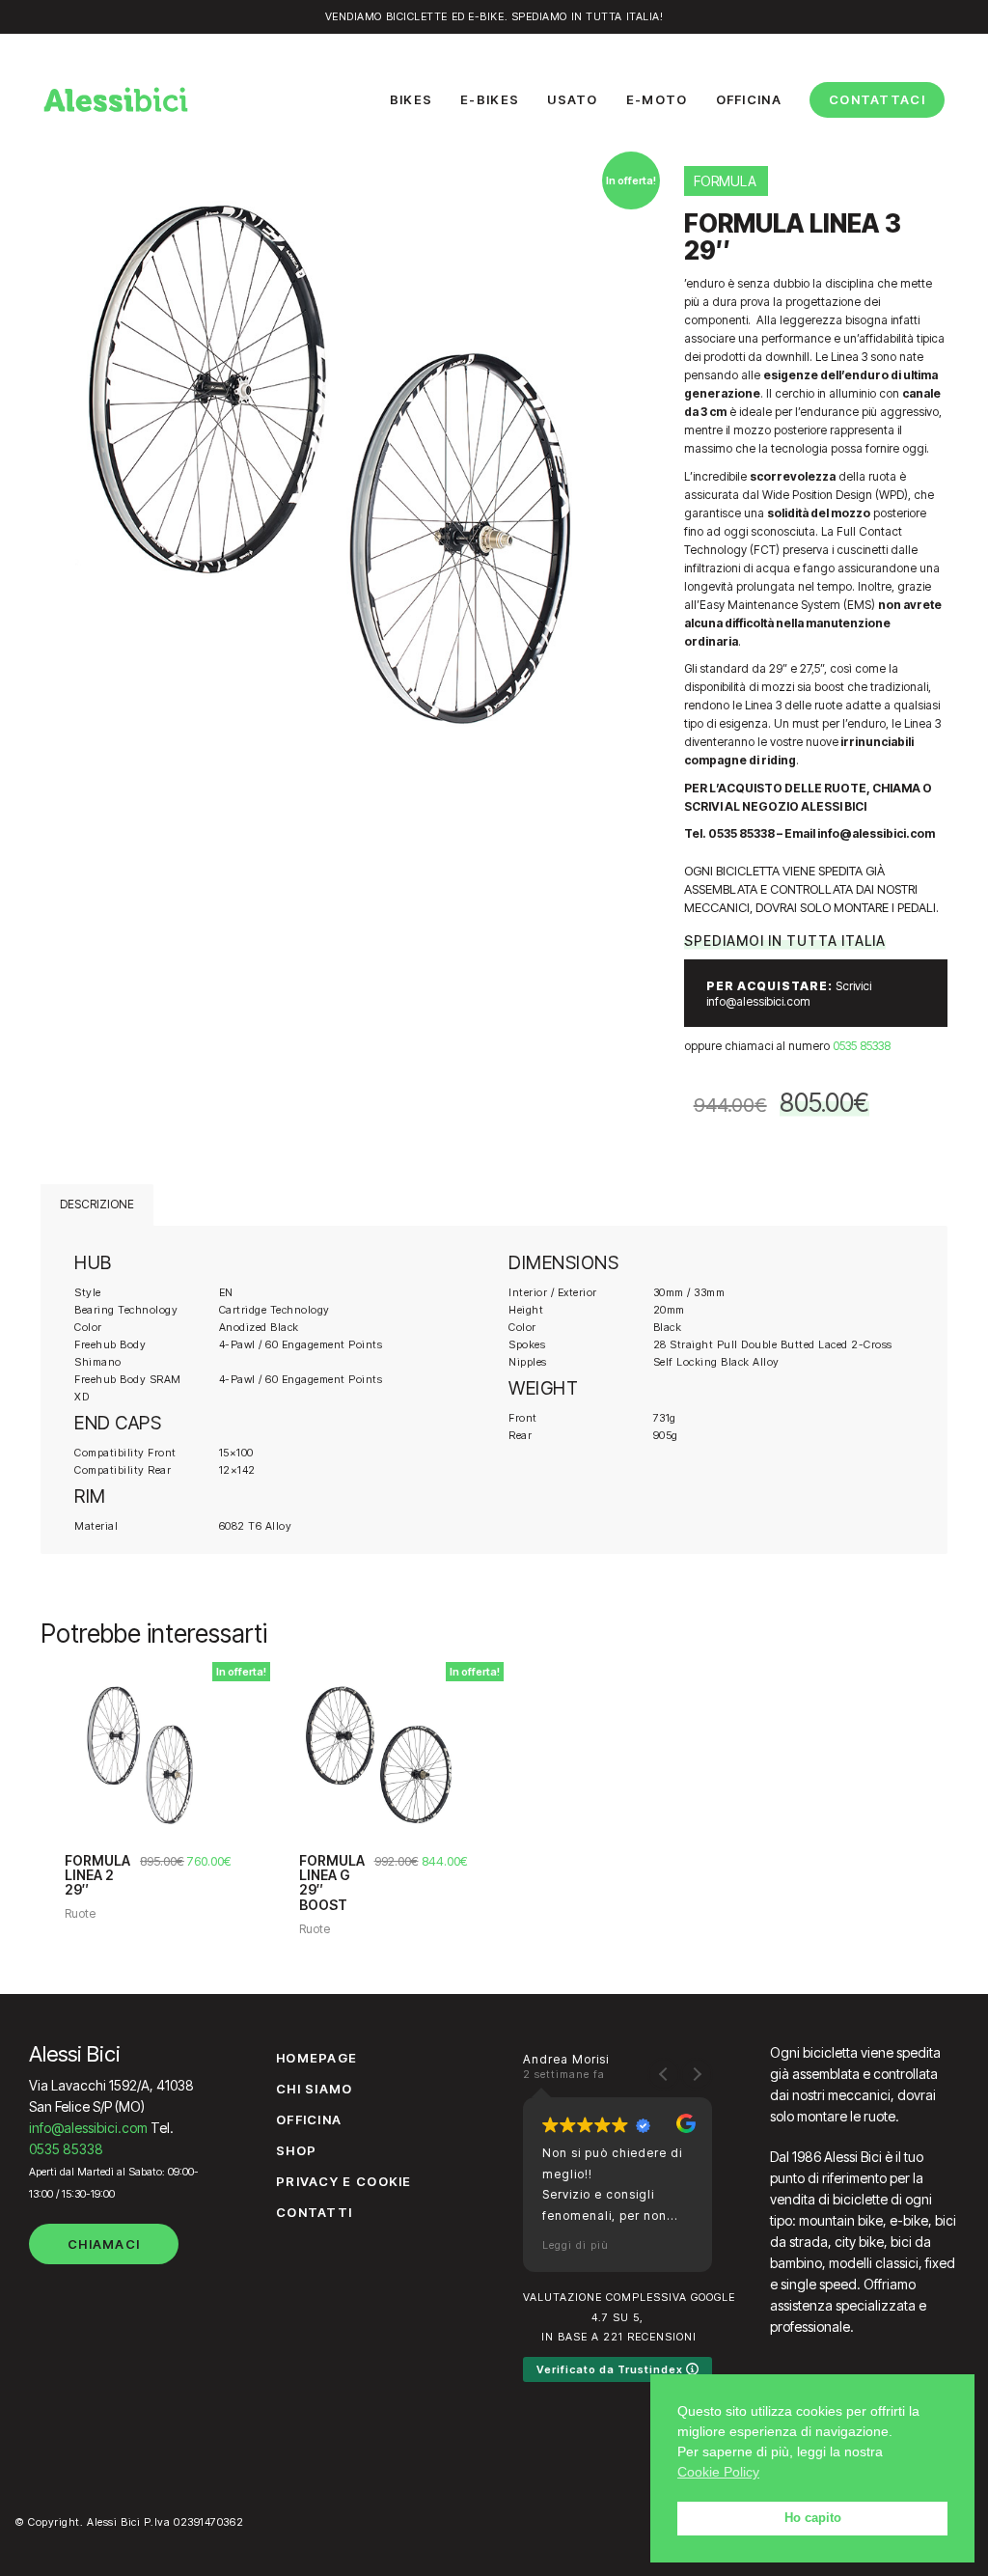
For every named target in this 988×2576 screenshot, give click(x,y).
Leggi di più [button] (576, 2245)
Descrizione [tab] (97, 1204)
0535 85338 (862, 1046)
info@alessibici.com (88, 2128)
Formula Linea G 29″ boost (332, 1883)
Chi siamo (315, 2089)
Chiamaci (104, 2244)
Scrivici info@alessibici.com (789, 994)
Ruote (80, 1913)
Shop (296, 2150)
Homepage (316, 2058)
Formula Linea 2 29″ (97, 1875)
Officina (309, 2119)
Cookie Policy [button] (718, 2472)
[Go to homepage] (116, 99)
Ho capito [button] (813, 2518)
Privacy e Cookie (344, 2181)
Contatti (314, 2212)
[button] (697, 2074)
